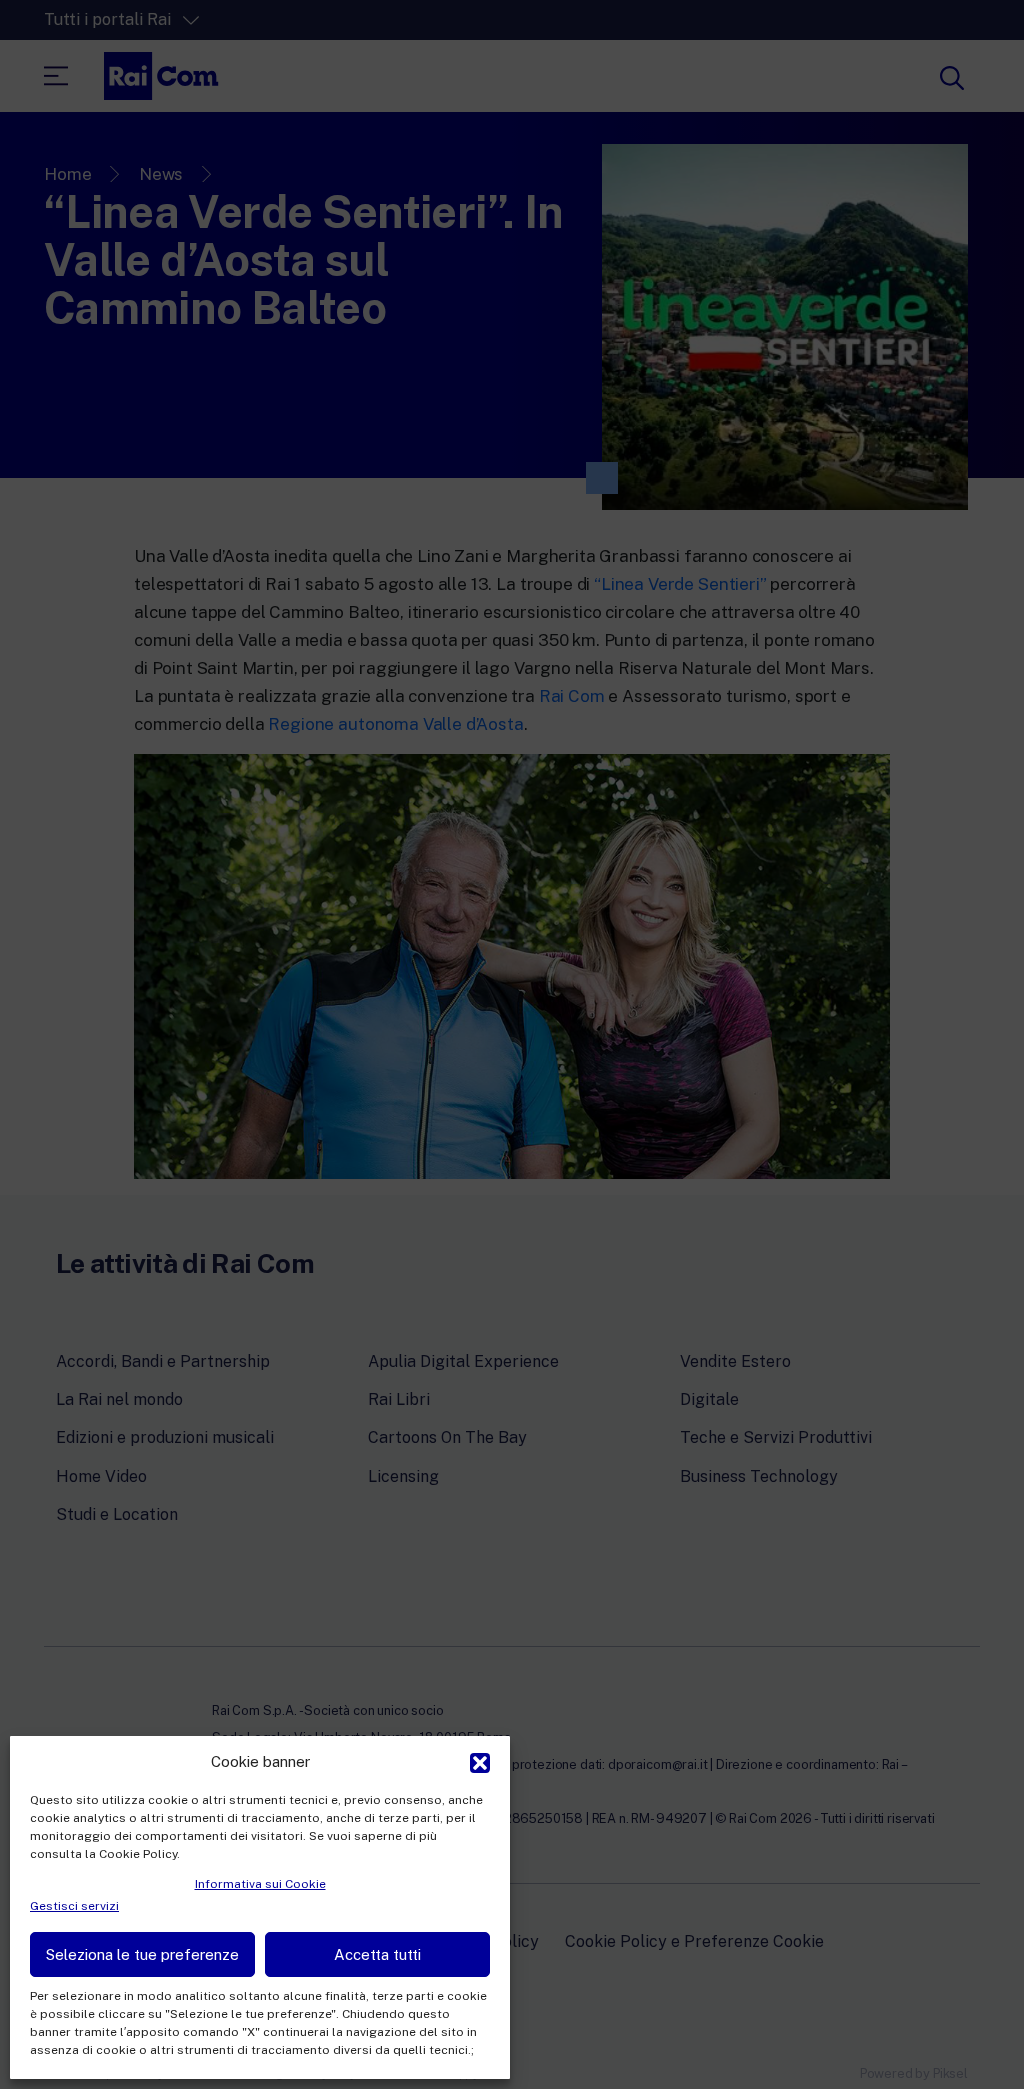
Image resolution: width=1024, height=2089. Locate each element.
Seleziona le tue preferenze (142, 1954)
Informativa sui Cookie (260, 1884)
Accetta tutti (377, 1954)
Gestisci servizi (74, 1906)
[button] (480, 1761)
